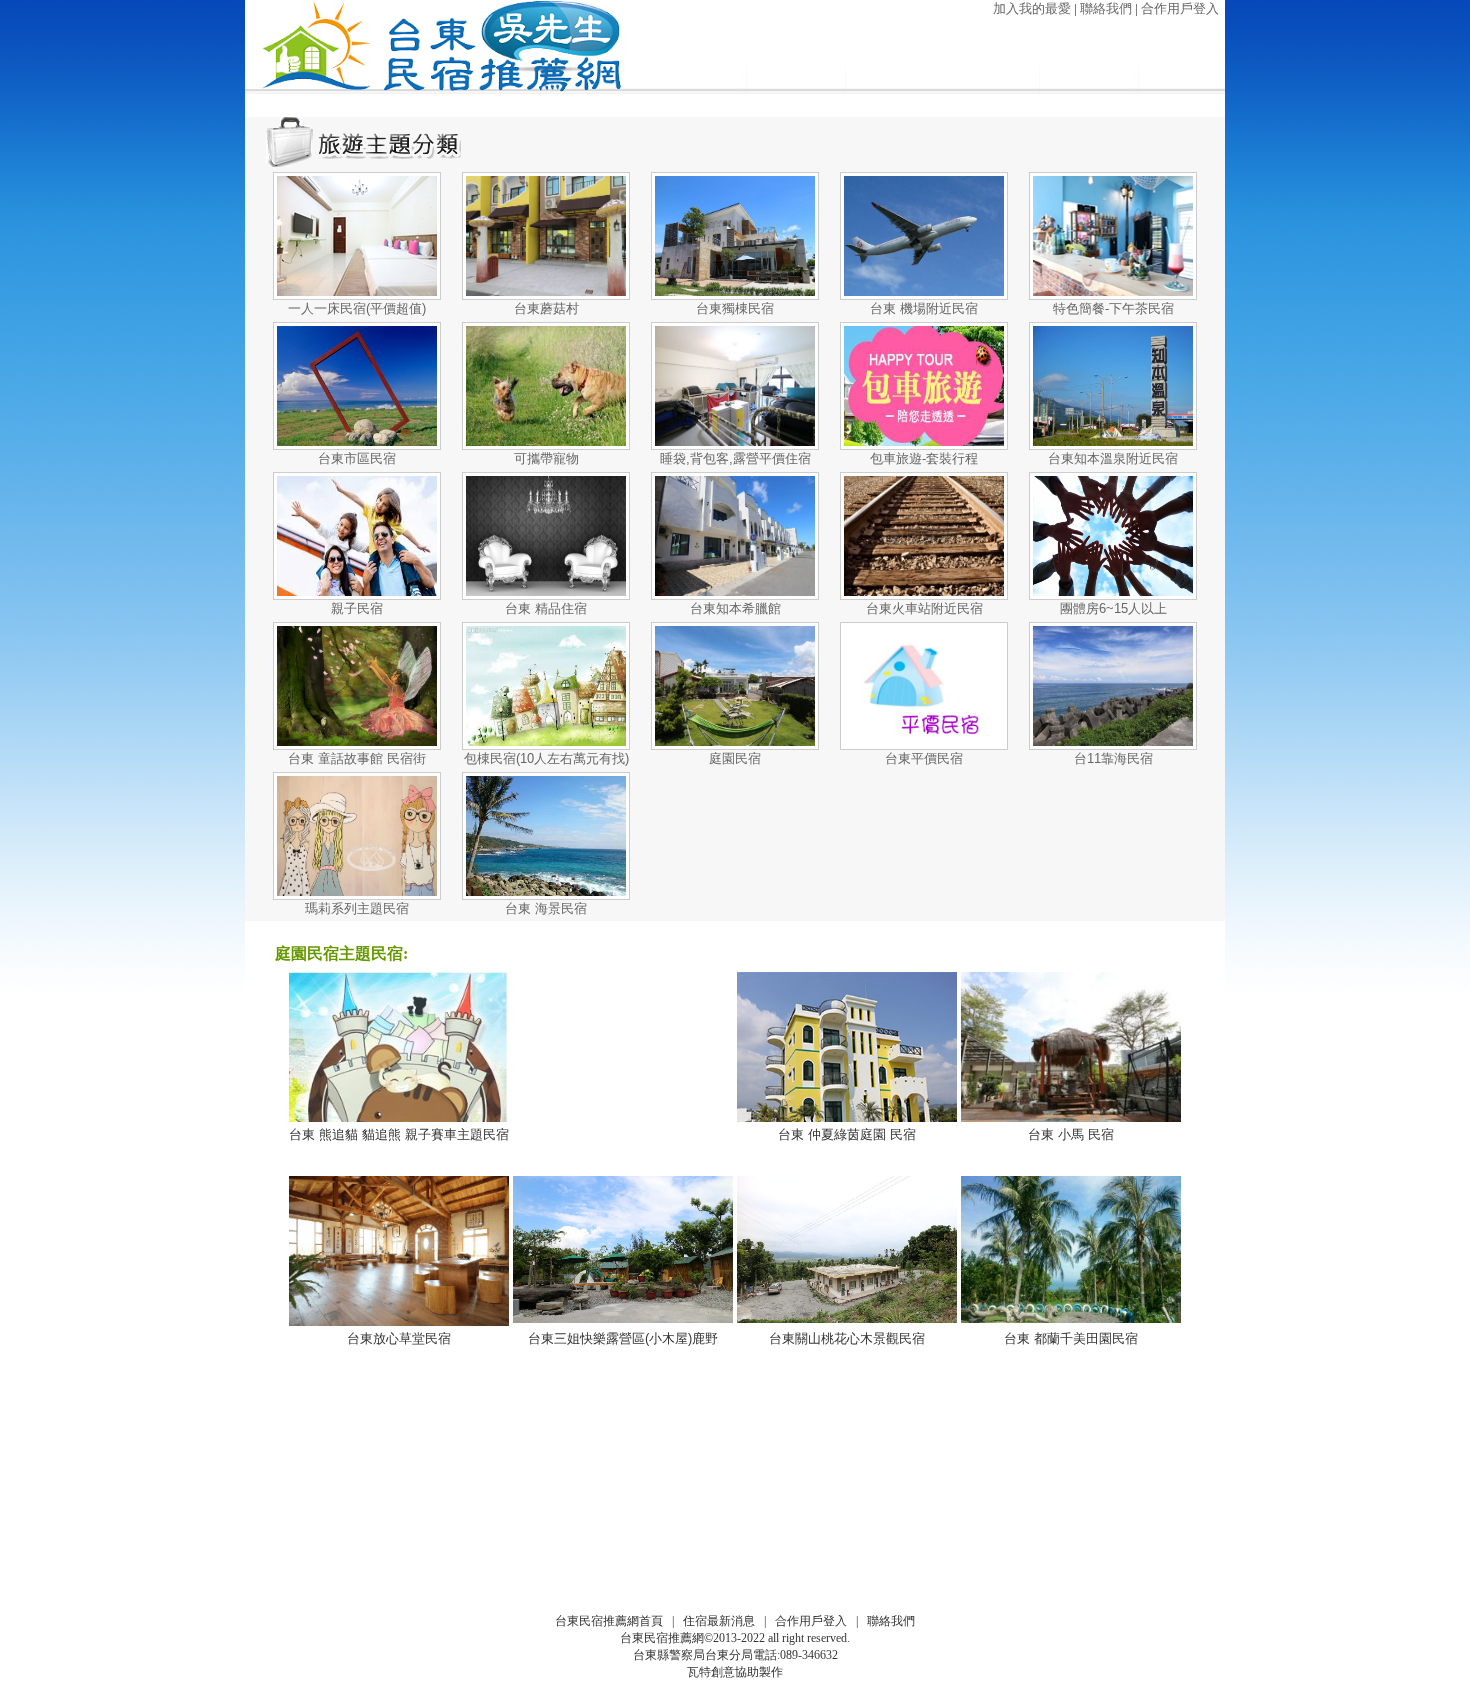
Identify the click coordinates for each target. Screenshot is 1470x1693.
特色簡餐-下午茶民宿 (1113, 308)
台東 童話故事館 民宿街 (357, 758)
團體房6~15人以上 (1113, 608)
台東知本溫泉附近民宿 (1113, 458)
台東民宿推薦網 (662, 1638)
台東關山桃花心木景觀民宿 (847, 1338)
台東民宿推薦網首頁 (609, 1621)
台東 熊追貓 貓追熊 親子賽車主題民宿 (399, 1134)
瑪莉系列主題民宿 (357, 908)
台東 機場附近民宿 (924, 308)
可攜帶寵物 (546, 458)
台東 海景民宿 (546, 908)
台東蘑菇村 (546, 308)
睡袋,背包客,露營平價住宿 (735, 458)
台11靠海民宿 (1113, 758)
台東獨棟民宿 (735, 308)
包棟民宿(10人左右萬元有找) (546, 758)
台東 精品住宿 (546, 608)
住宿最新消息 (719, 1621)
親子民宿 (357, 608)
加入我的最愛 (1032, 8)
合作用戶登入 (1180, 8)
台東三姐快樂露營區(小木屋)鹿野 (623, 1338)
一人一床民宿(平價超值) (357, 308)
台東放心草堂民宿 (399, 1338)
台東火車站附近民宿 (924, 608)
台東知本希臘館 (735, 608)
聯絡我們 (1106, 8)
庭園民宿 (735, 758)
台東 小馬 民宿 (1071, 1134)
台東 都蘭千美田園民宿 (1071, 1338)
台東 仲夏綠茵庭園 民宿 (847, 1134)
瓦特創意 (711, 1672)
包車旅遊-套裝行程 (924, 458)
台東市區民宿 (357, 458)
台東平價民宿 (924, 758)
